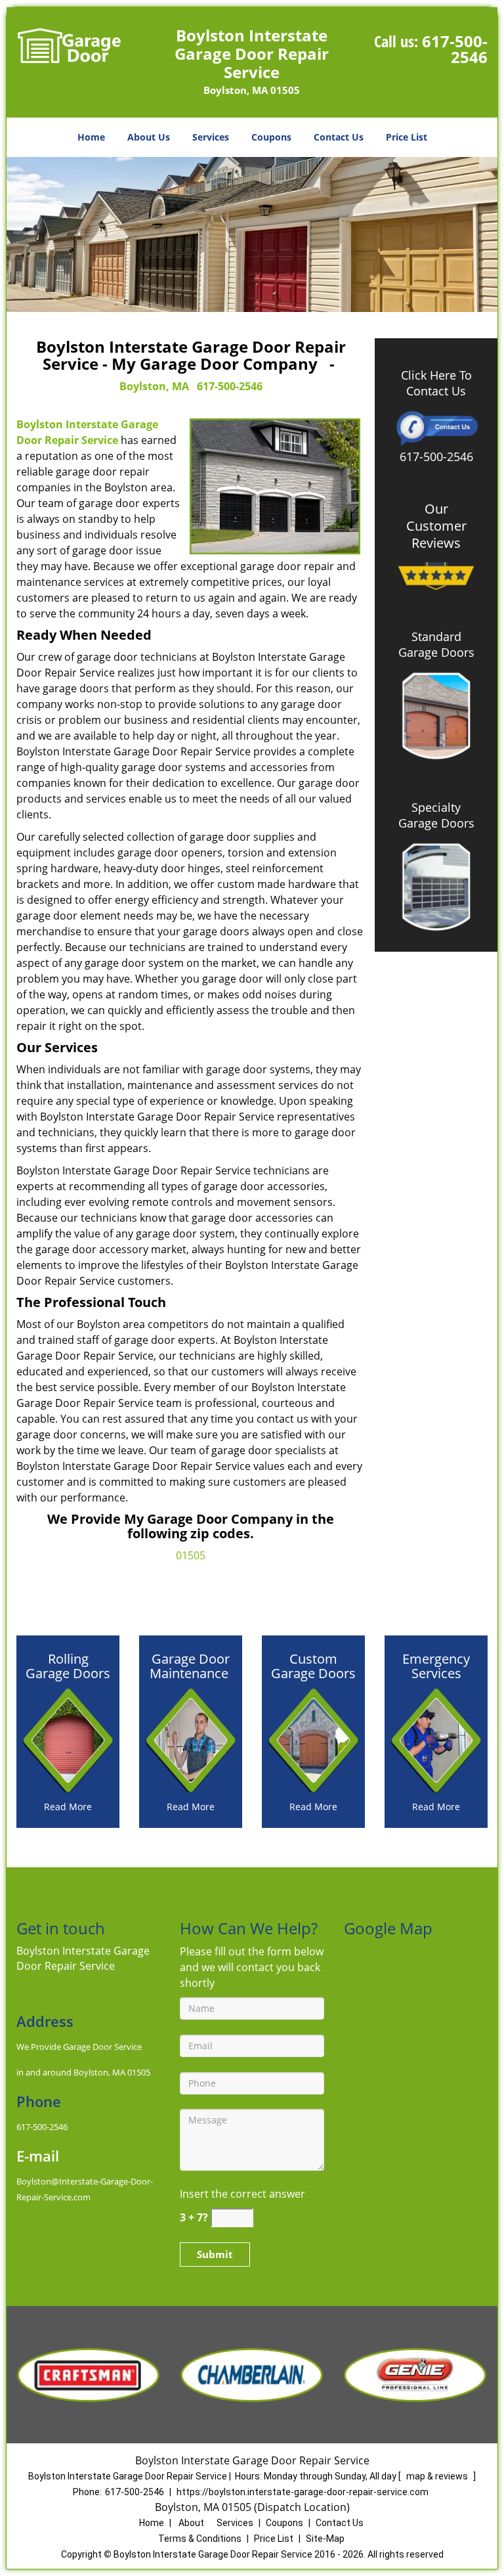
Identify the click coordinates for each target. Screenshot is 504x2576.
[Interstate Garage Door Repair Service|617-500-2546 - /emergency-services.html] (436, 1739)
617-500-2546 (455, 49)
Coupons (271, 137)
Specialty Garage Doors (436, 815)
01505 (191, 1555)
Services (211, 137)
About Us (149, 137)
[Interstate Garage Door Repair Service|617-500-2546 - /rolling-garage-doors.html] (68, 1739)
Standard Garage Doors (436, 644)
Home (91, 137)
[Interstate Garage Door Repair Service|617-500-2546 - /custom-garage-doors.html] (313, 1739)
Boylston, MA (154, 386)
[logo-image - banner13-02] (252, 234)
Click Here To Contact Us (436, 383)
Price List (407, 137)
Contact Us (339, 137)
